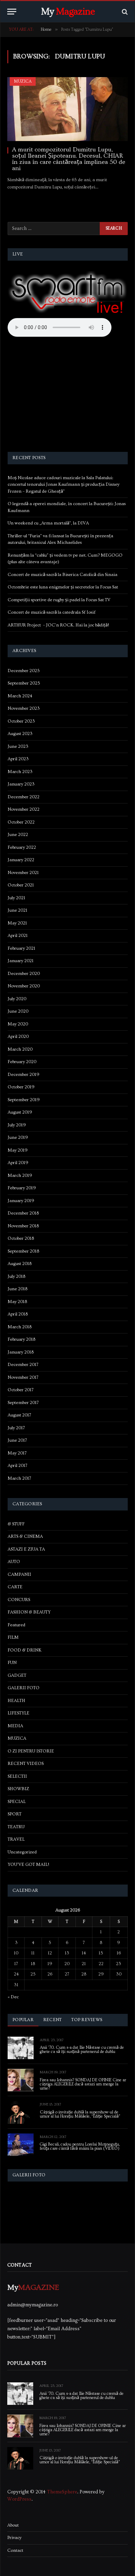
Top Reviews (87, 2020)
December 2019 (24, 1075)
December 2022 (24, 797)
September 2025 (24, 683)
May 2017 (17, 1453)
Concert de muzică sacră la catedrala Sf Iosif (52, 612)
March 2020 (20, 1049)
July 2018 (16, 1276)
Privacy (14, 2538)
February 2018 (21, 1339)
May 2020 (18, 1024)
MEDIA (15, 1726)
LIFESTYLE (19, 1713)
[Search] (124, 12)
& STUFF (16, 1524)
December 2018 (23, 1213)
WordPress (19, 2499)
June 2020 (18, 1011)
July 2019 (17, 1125)
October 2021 (21, 885)
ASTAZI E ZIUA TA (26, 1549)
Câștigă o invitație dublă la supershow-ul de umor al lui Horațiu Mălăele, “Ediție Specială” (80, 2114)
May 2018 (17, 1302)
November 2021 (23, 873)
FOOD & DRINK (25, 1650)
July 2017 (16, 1428)
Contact (15, 2550)
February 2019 (22, 1188)
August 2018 (20, 1264)
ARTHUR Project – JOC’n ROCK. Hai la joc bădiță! (58, 625)
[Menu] (12, 12)
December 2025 (24, 671)
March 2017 (19, 1478)
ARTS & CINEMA (25, 1536)
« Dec (13, 1997)
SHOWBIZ (18, 1789)
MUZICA (23, 81)
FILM (13, 1637)
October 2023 (21, 721)
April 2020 (18, 1036)
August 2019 (20, 1112)
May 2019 (18, 1150)
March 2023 (20, 772)
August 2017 (19, 1415)
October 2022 (21, 822)
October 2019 (21, 1087)
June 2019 (18, 1137)
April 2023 (18, 759)
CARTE (15, 1587)
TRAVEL (16, 1839)
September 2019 (24, 1100)
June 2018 (17, 1289)
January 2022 (21, 860)
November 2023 (24, 708)
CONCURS (19, 1600)
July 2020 (17, 999)
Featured (16, 1625)
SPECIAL (17, 1802)
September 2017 (23, 1403)
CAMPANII (19, 1574)
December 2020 (24, 974)
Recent (53, 2020)
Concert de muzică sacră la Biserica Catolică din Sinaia (62, 575)
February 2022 (22, 847)
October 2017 (21, 1390)
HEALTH (16, 1701)
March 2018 (20, 1327)
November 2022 (24, 809)
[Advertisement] (68, 396)
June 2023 (18, 746)
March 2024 (20, 696)
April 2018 (18, 1314)
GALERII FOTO (24, 1688)
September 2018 (23, 1251)
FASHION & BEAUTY (29, 1612)
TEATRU (16, 1827)
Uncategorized (22, 1852)
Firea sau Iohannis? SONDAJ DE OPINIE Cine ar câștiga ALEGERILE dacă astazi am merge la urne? (83, 2084)
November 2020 (24, 986)
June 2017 (17, 1440)
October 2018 (21, 1238)
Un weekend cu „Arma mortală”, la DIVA (48, 523)
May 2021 (17, 923)
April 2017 (17, 1466)
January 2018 (21, 1352)
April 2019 (18, 1163)
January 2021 (21, 961)
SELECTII (17, 1776)
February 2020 (22, 1062)
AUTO (14, 1562)
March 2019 (20, 1175)
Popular (23, 2020)
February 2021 (21, 948)
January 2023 (21, 784)
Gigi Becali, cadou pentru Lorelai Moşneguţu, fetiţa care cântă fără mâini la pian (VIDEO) (80, 2146)
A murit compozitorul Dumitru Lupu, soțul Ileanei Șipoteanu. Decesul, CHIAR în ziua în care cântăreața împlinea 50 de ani (69, 159)
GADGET (17, 1675)
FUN (12, 1663)
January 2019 (21, 1201)
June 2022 (18, 835)
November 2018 (23, 1226)
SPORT (15, 1814)
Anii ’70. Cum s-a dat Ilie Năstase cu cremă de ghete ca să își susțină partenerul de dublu (82, 2050)
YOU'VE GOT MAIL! (28, 1864)
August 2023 (20, 734)
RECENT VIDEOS (26, 1764)
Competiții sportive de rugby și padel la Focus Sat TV (59, 600)
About (13, 2525)
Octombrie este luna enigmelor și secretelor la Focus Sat (63, 587)
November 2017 (23, 1377)
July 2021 (16, 898)
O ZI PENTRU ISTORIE (31, 1751)
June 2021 (17, 910)
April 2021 (18, 936)
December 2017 (23, 1365)
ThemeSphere (62, 2492)
